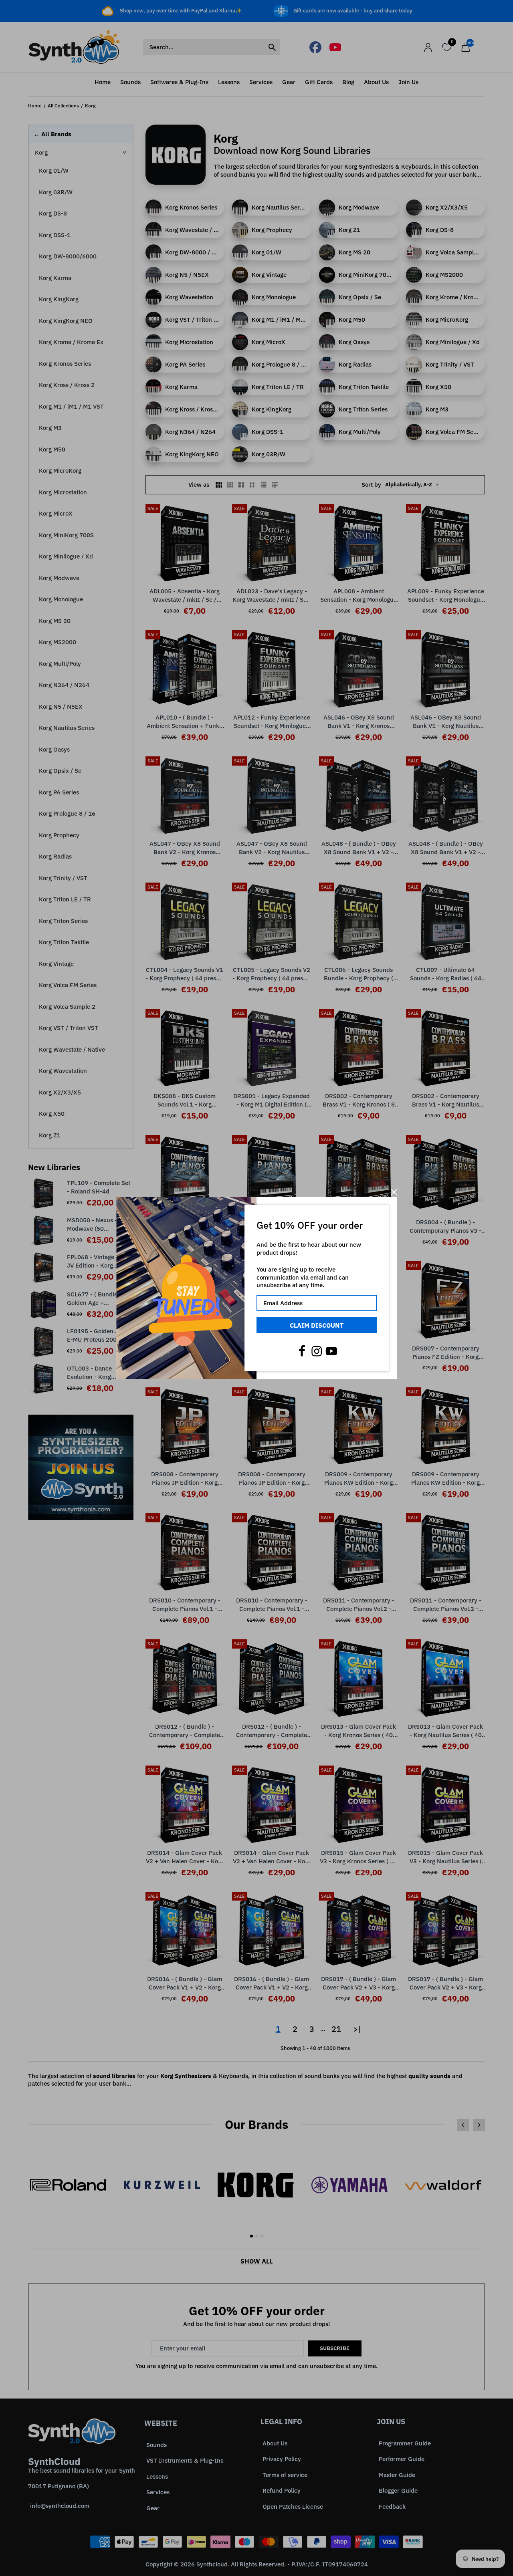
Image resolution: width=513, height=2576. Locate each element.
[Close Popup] (394, 1192)
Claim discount (317, 1325)
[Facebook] (302, 1351)
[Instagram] (317, 1351)
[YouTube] (331, 1351)
